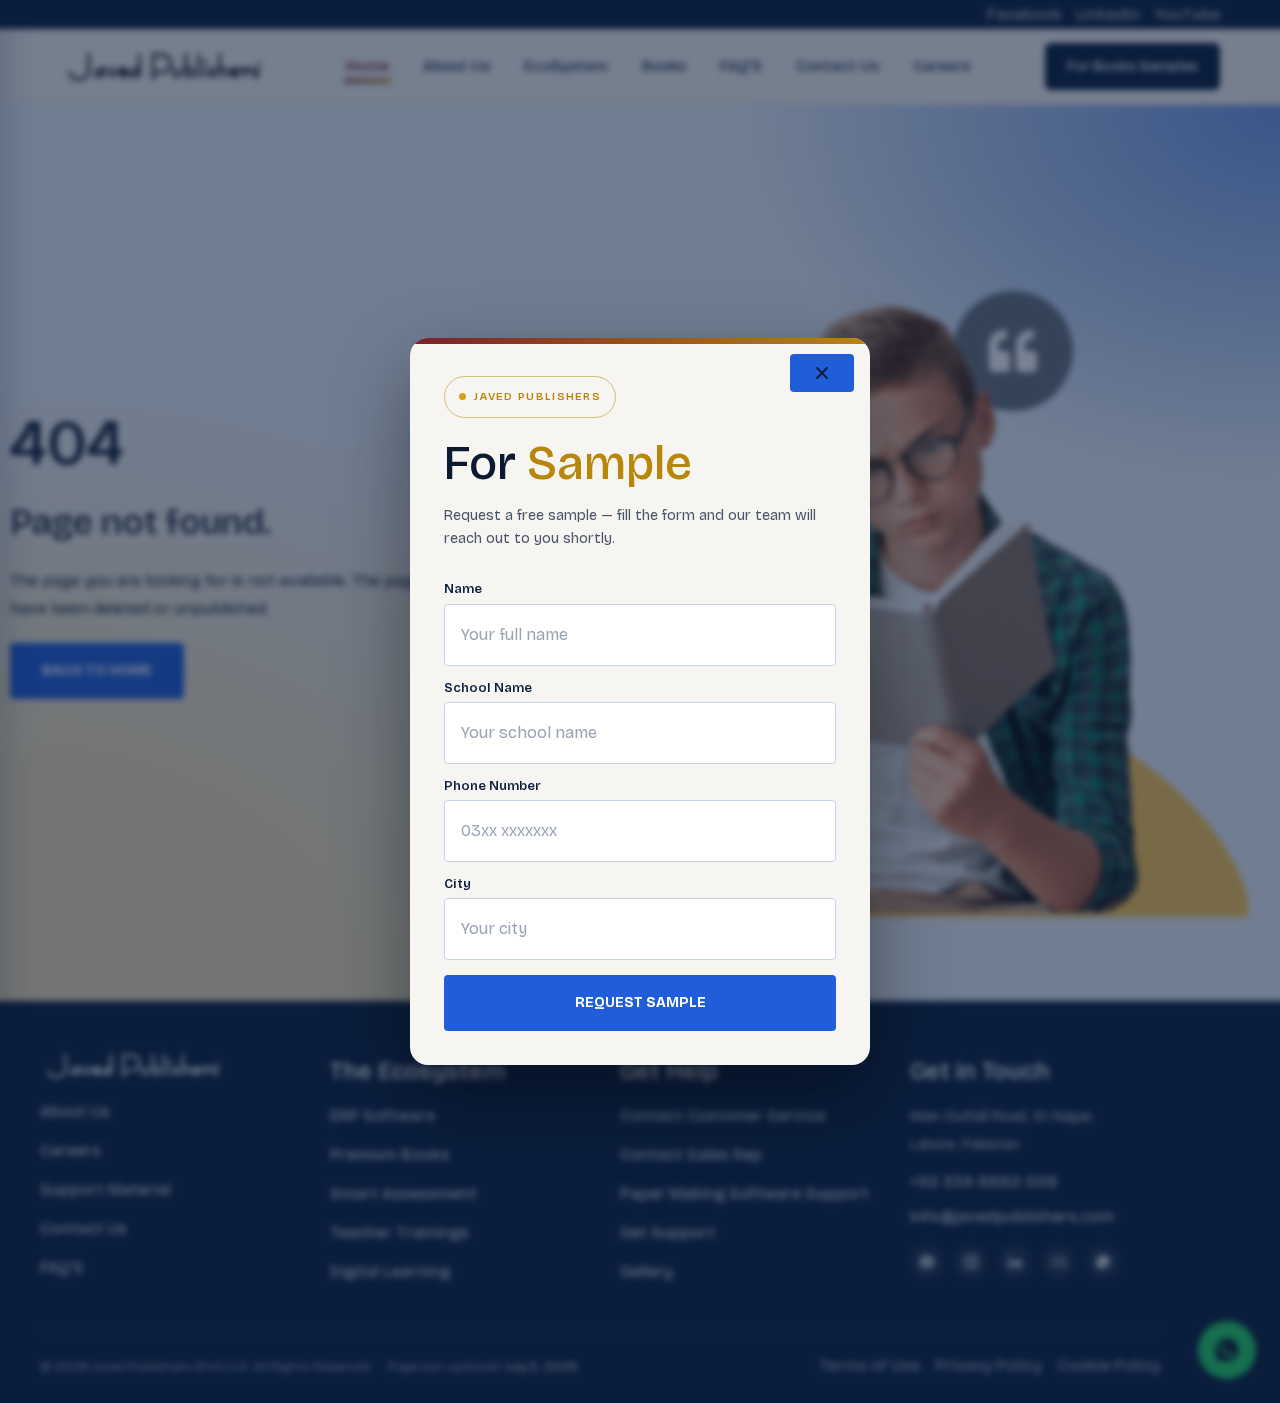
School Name (488, 688)
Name (463, 589)
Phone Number (492, 786)
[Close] (822, 373)
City (457, 884)
